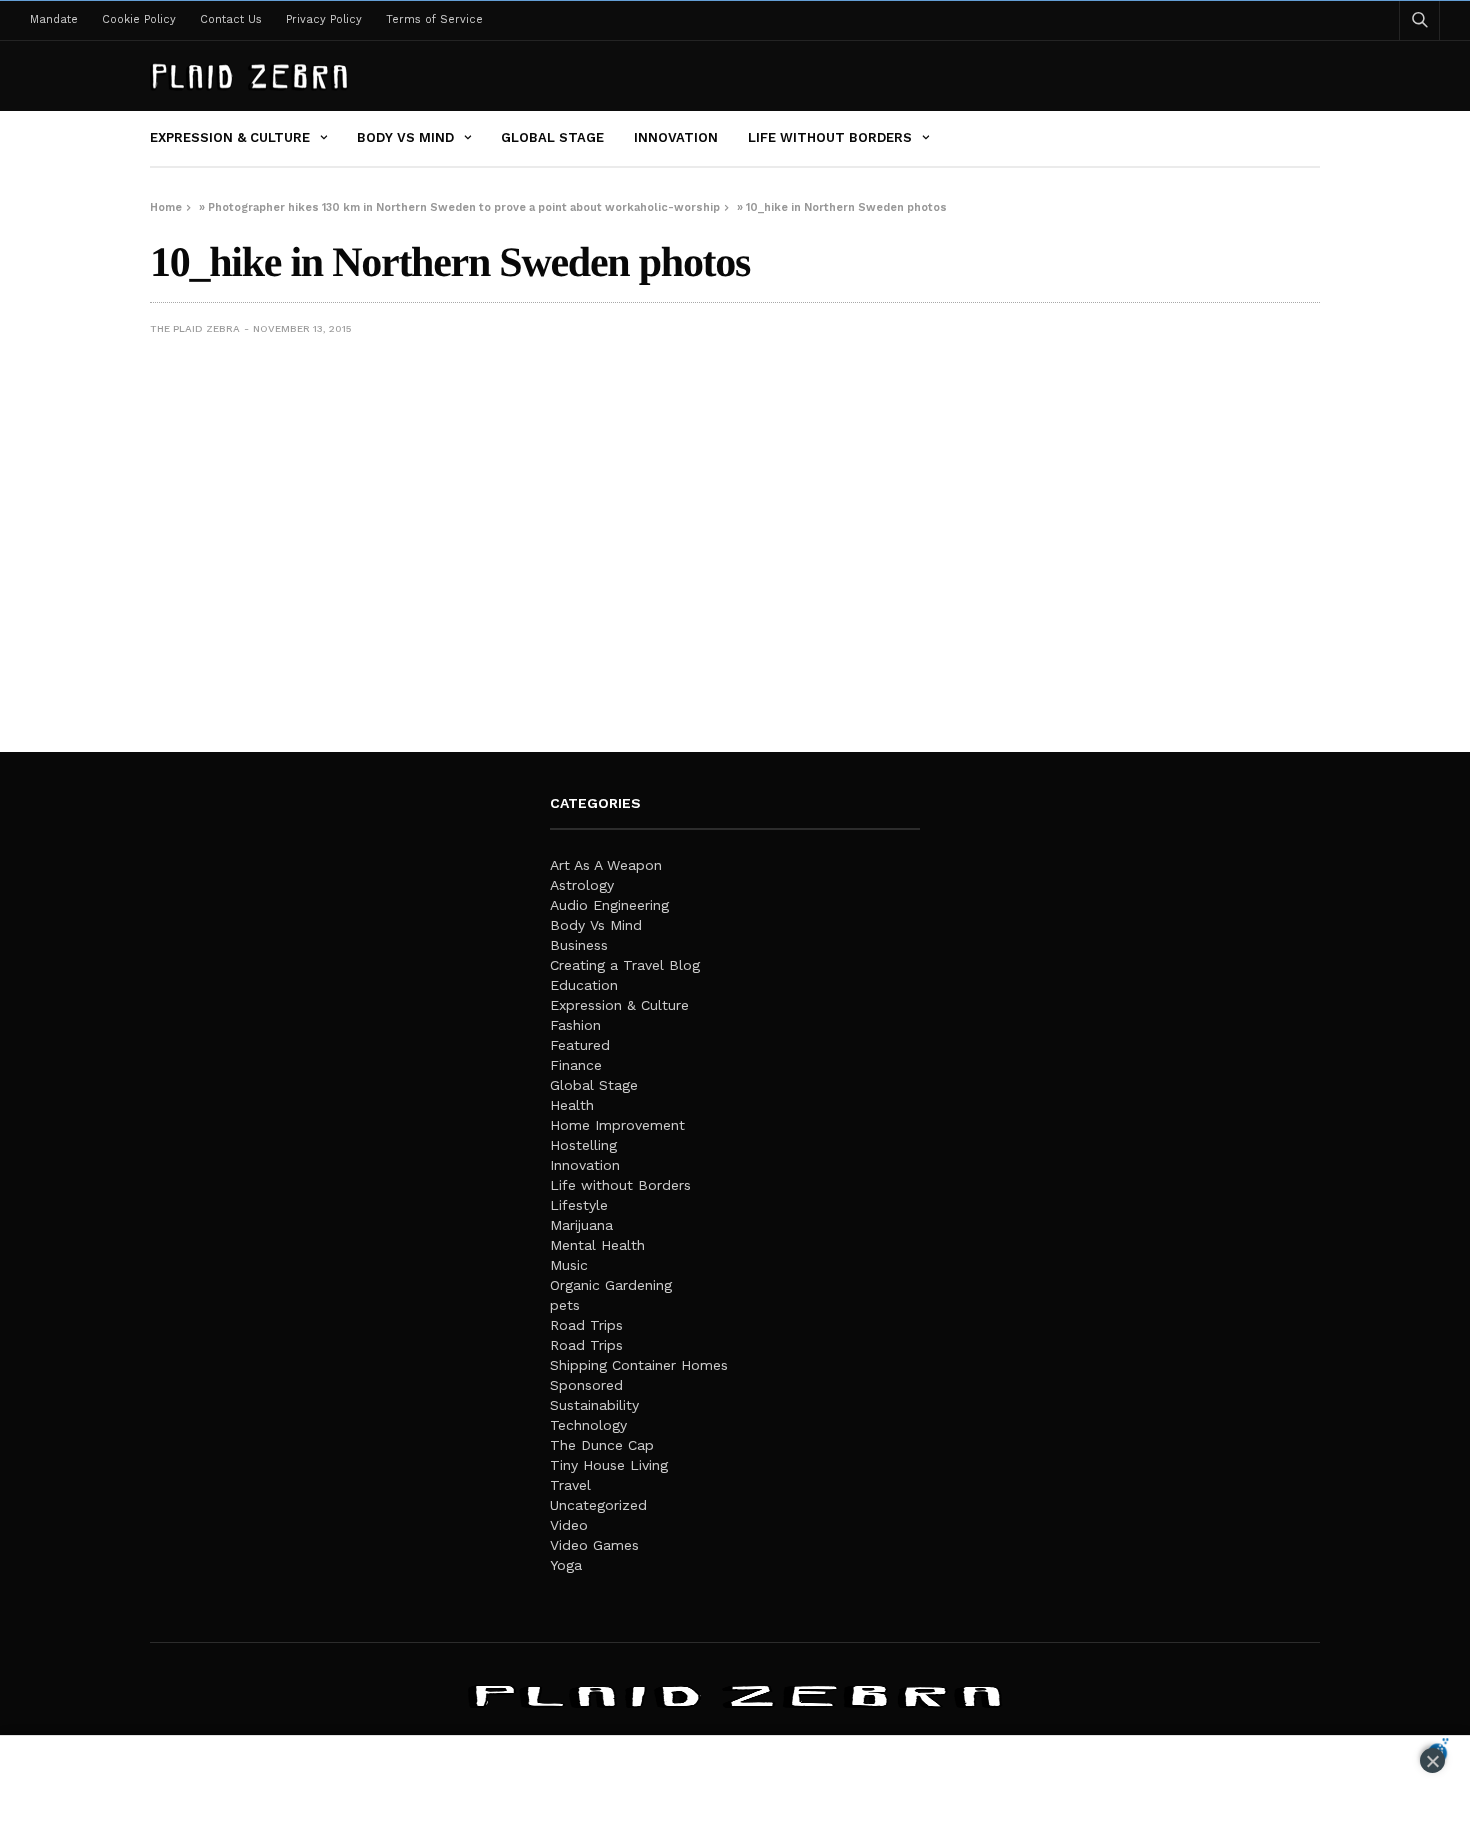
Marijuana (581, 1225)
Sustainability (594, 1405)
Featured (580, 1045)
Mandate (54, 19)
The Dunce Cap (602, 1445)
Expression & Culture (230, 137)
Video (569, 1525)
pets (565, 1305)
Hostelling (583, 1145)
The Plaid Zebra (195, 328)
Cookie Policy (139, 19)
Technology (588, 1425)
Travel (570, 1485)
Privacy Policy (324, 19)
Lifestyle (579, 1205)
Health (572, 1105)
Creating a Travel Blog (625, 965)
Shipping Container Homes (639, 1365)
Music (569, 1265)
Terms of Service (434, 19)
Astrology (582, 885)
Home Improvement (617, 1125)
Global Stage (552, 137)
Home (166, 207)
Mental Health (597, 1245)
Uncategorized (598, 1505)
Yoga (566, 1565)
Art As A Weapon (606, 865)
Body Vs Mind (405, 137)
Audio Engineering (609, 905)
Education (584, 985)
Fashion (575, 1025)
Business (579, 945)
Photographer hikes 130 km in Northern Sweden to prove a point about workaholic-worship (464, 207)
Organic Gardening (611, 1285)
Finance (576, 1065)
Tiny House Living (609, 1465)
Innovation (676, 137)
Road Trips (586, 1325)
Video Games (594, 1545)
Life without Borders (830, 137)
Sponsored (586, 1385)
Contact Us (231, 19)
